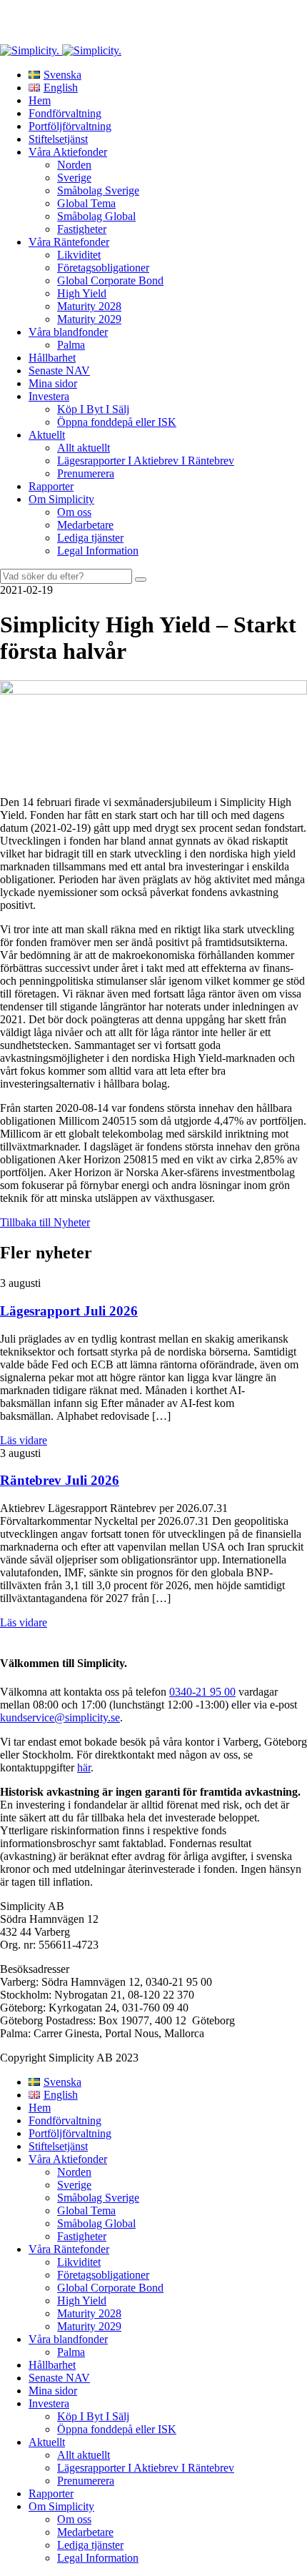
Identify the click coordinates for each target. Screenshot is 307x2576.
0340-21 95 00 (202, 1692)
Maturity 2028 (89, 306)
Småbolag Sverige (98, 190)
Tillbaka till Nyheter (45, 1222)
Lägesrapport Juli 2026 (69, 1311)
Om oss (74, 512)
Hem (40, 100)
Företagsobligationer (103, 268)
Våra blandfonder (68, 332)
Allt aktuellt (84, 448)
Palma (71, 345)
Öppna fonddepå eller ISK (117, 422)
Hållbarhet (52, 358)
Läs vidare (24, 1440)
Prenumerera (86, 473)
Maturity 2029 (89, 319)
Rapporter (51, 486)
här (84, 1767)
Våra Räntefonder (69, 242)
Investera (49, 396)
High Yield (82, 293)
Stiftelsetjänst (58, 139)
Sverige (74, 178)
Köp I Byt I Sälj (93, 409)
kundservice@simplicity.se (60, 1717)
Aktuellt (47, 435)
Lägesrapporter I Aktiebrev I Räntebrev (146, 461)
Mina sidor (53, 383)
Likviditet (79, 255)
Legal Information (98, 551)
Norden (74, 165)
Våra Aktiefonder (68, 152)
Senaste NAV (59, 371)
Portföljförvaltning (70, 126)
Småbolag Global (96, 216)
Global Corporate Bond (110, 280)
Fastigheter (82, 229)
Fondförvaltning (65, 113)
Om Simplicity (61, 499)
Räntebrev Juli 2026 (60, 1480)
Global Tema (86, 203)
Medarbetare (85, 525)
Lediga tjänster (90, 538)
